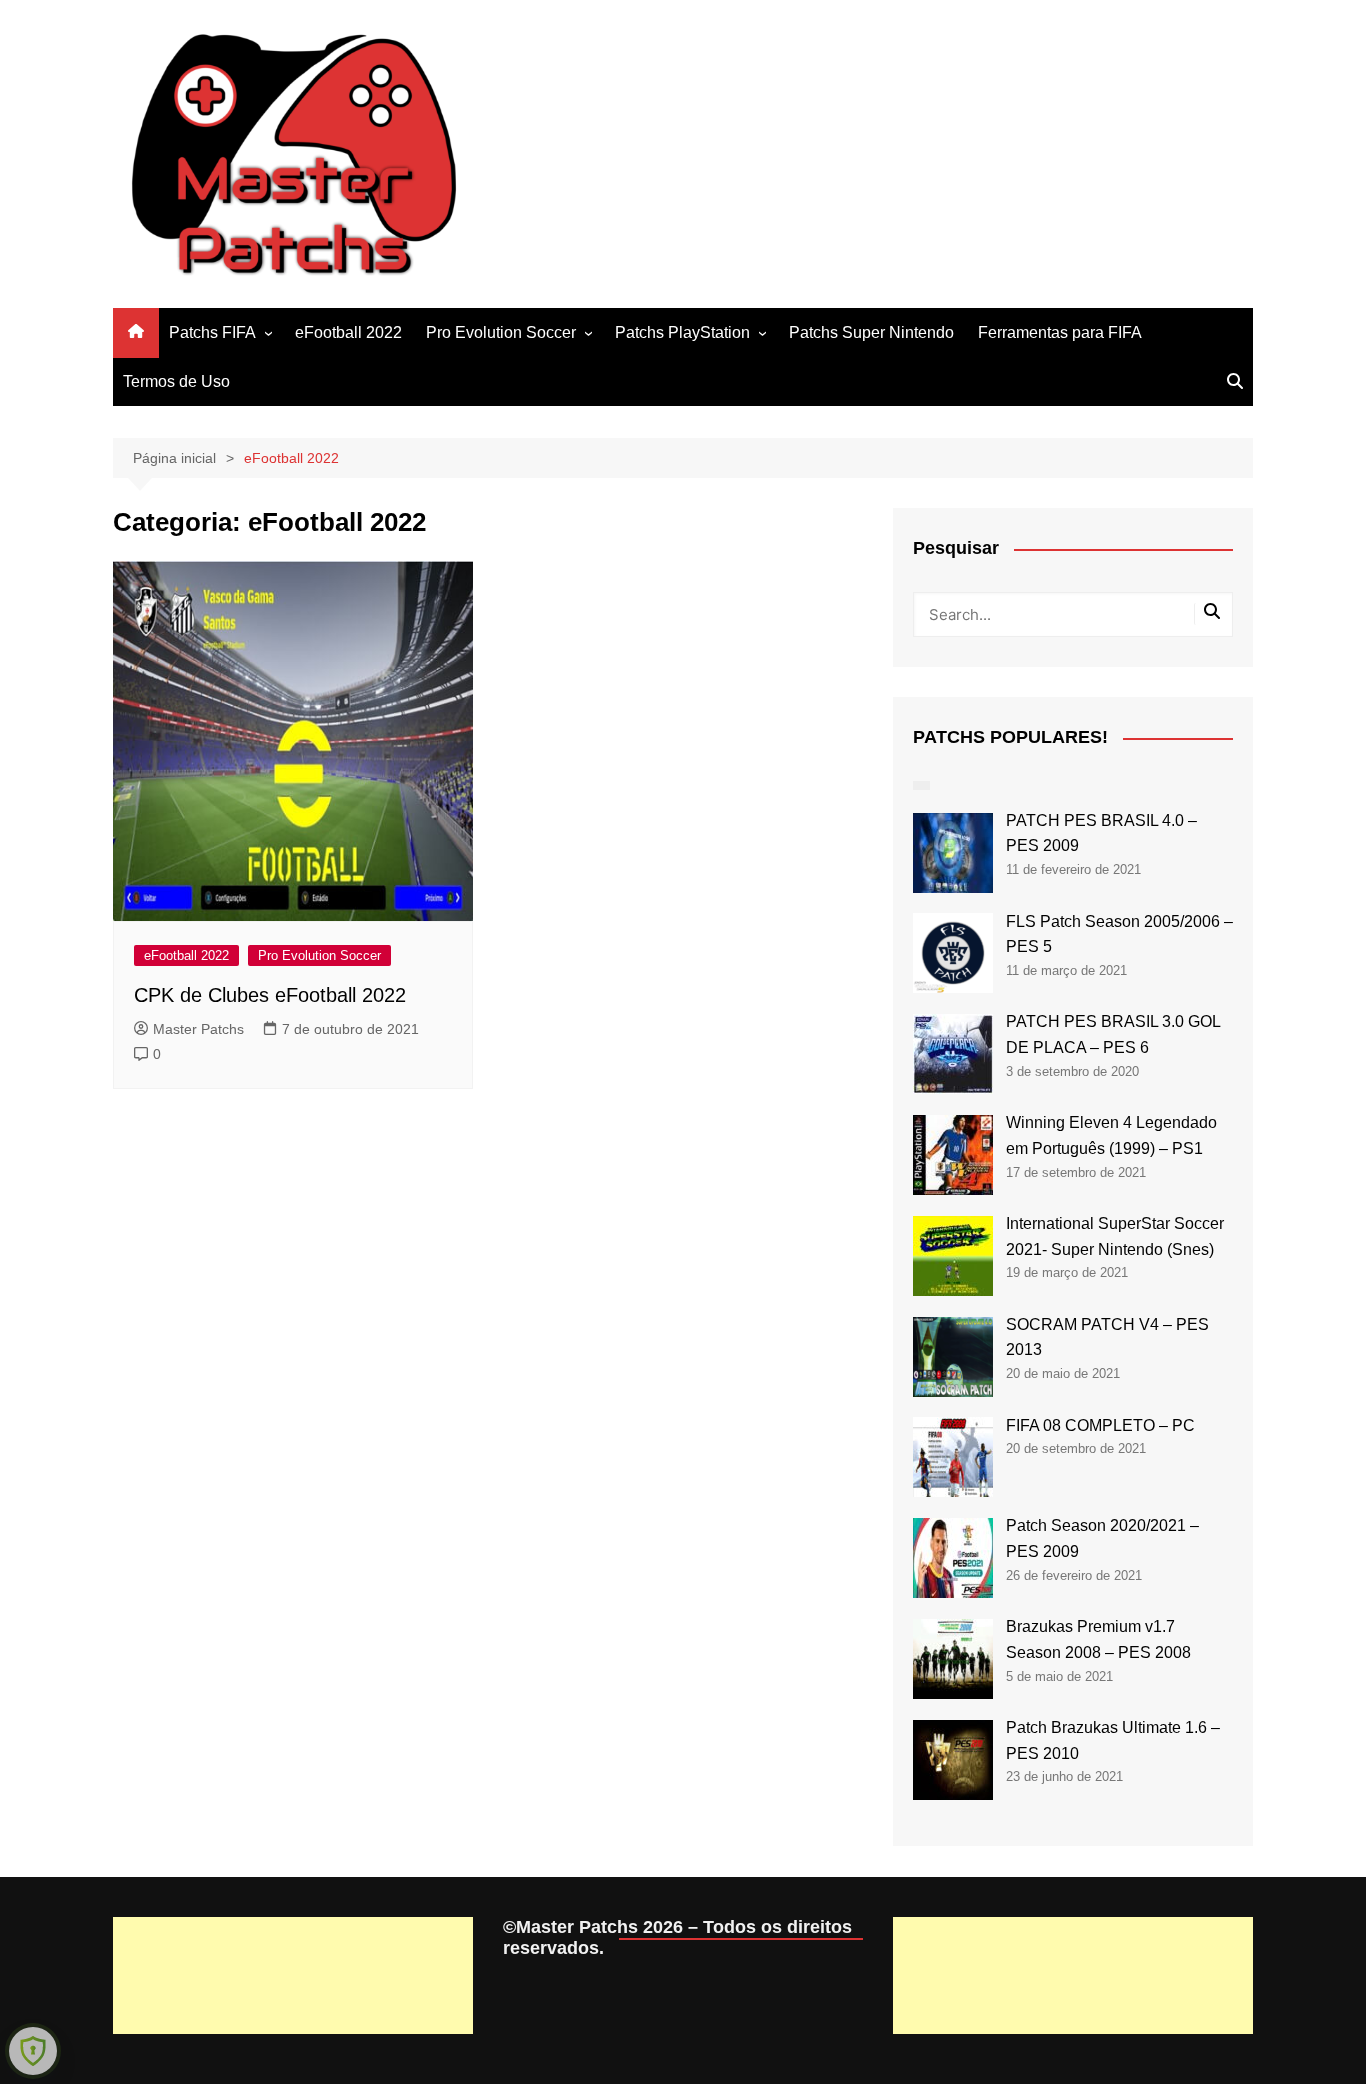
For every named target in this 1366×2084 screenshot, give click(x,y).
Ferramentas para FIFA (1060, 332)
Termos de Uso (176, 381)
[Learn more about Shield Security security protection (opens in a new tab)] (33, 2051)
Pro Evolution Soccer (501, 332)
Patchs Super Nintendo (871, 332)
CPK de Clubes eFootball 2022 (270, 995)
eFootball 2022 (348, 332)
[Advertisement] (293, 1975)
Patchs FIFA (212, 332)
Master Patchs (198, 1029)
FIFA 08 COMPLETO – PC (1100, 1425)
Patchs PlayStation (682, 332)
